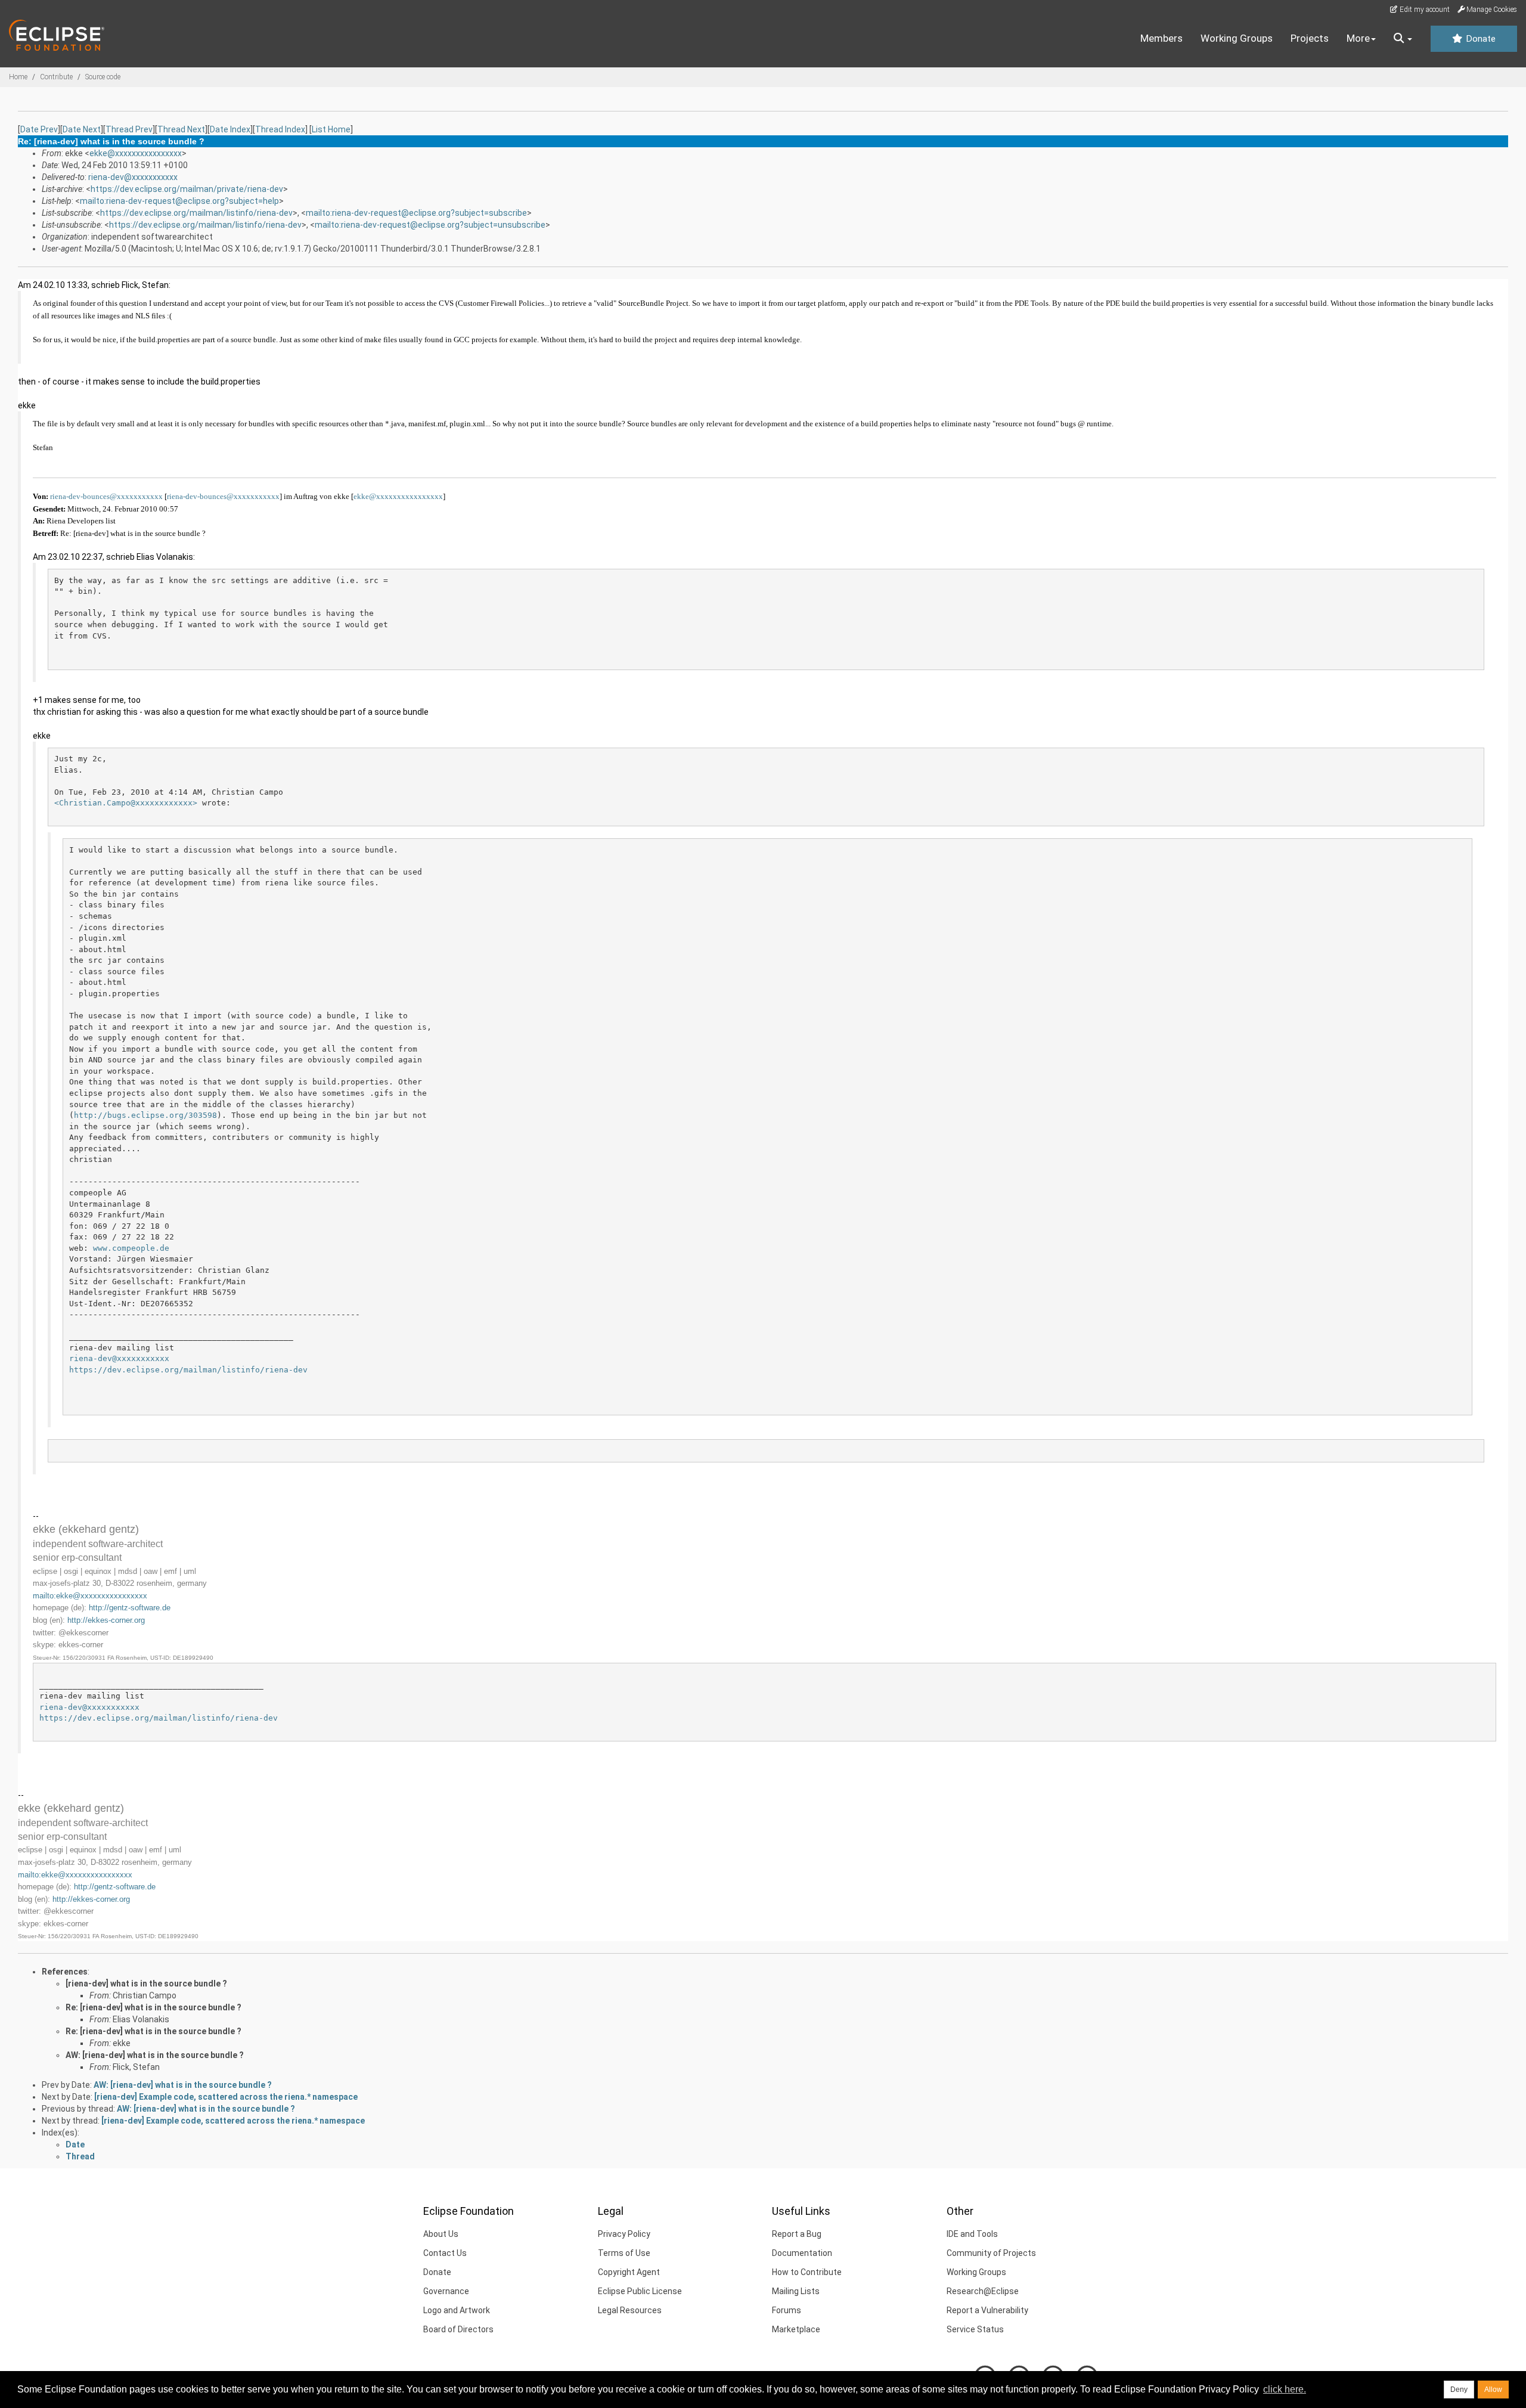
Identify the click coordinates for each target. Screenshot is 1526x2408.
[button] (1403, 39)
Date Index (230, 129)
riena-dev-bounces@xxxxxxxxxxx (106, 496)
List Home (331, 129)
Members (1161, 38)
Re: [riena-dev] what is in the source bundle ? (153, 2007)
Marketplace (796, 2329)
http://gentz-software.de (130, 1608)
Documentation (802, 2253)
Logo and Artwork (457, 2310)
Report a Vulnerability (987, 2310)
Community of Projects (991, 2253)
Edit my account (1424, 10)
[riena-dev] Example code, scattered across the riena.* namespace (226, 2097)
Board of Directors (458, 2329)
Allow (1493, 2390)
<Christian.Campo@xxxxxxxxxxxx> (126, 803)
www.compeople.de (131, 1248)
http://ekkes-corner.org (106, 1620)
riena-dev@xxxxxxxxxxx (133, 177)
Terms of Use (624, 2253)
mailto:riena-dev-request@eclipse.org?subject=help (179, 201)
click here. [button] (1285, 2389)
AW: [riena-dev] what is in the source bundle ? (155, 2055)
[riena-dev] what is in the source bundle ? (146, 1984)
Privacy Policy (624, 2234)
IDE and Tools (972, 2234)
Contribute (56, 77)
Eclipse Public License (640, 2291)
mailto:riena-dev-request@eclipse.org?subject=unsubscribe (430, 225)
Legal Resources (630, 2310)
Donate (1480, 39)
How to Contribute (807, 2272)
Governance (446, 2291)
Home (18, 77)
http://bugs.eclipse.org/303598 (145, 1115)
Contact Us (445, 2253)
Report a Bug (797, 2234)
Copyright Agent (629, 2272)
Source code (103, 77)
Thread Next (181, 129)
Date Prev (39, 129)
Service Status (975, 2329)
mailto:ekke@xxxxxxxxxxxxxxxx (90, 1596)
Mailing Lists (796, 2291)
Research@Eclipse (983, 2291)
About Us (441, 2234)
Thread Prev (129, 129)
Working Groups (1237, 38)
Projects (1310, 38)
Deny (1459, 2390)
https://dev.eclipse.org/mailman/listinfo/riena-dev (196, 213)
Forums (787, 2310)
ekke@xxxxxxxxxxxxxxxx (136, 153)
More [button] (1358, 38)
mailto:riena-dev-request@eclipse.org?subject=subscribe (416, 213)
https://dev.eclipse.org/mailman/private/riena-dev (187, 189)
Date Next (82, 129)
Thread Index (280, 129)
